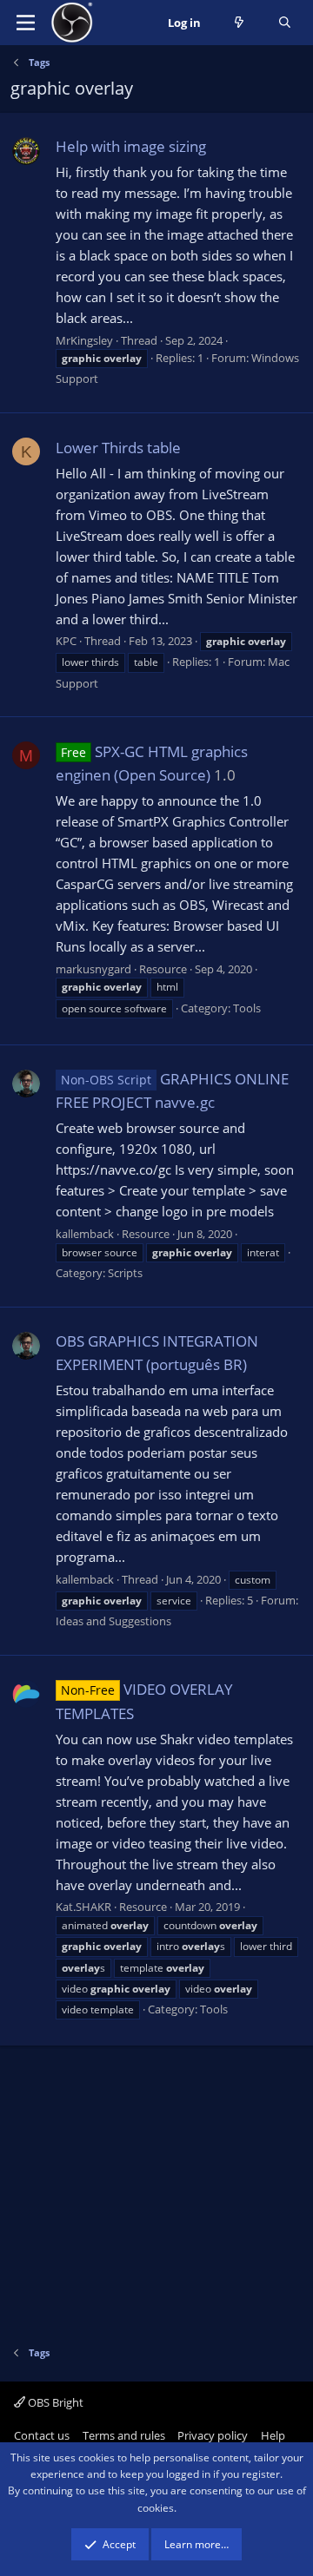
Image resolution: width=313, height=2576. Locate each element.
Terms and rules (124, 2435)
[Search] (285, 23)
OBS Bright (54, 2402)
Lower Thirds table (118, 448)
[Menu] (26, 23)
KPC (66, 641)
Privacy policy (213, 2435)
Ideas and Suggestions (113, 1621)
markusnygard (93, 969)
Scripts (125, 1273)
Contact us (42, 2435)
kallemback (85, 1234)
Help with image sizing (131, 146)
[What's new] (240, 23)
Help (273, 2435)
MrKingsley (84, 340)
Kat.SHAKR (83, 1907)
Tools (247, 1008)
